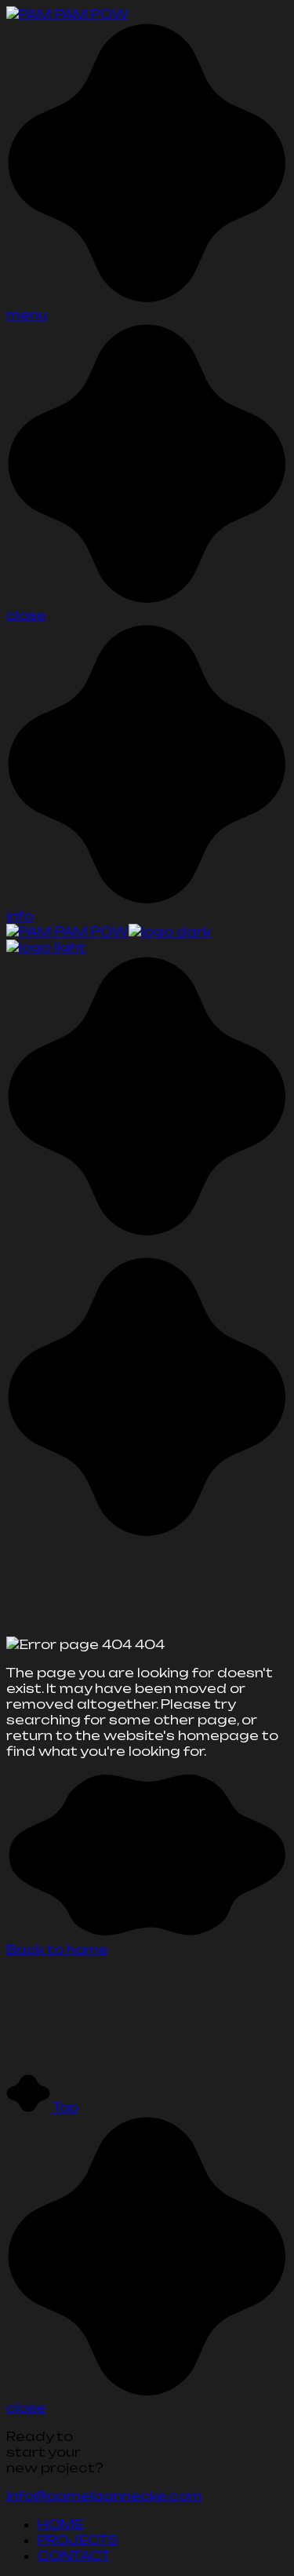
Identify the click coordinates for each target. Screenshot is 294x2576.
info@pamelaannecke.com (104, 2496)
